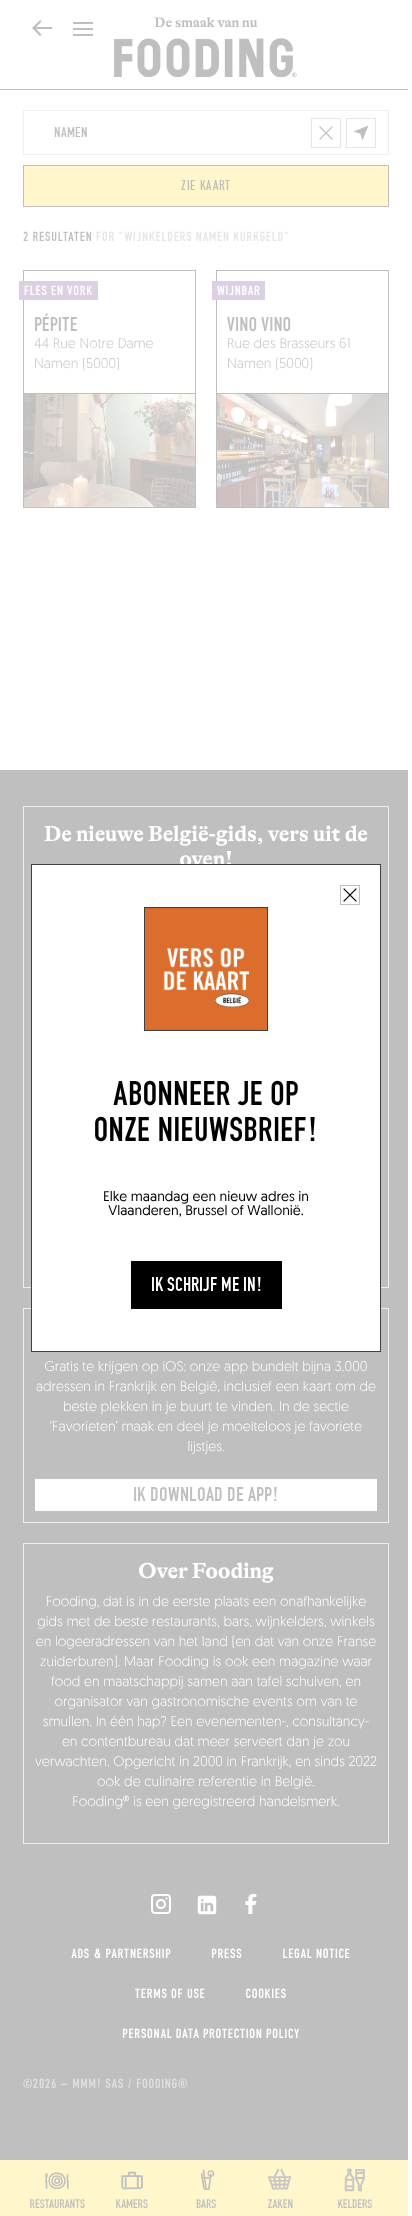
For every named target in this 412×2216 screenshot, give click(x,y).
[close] (350, 895)
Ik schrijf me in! (206, 1285)
